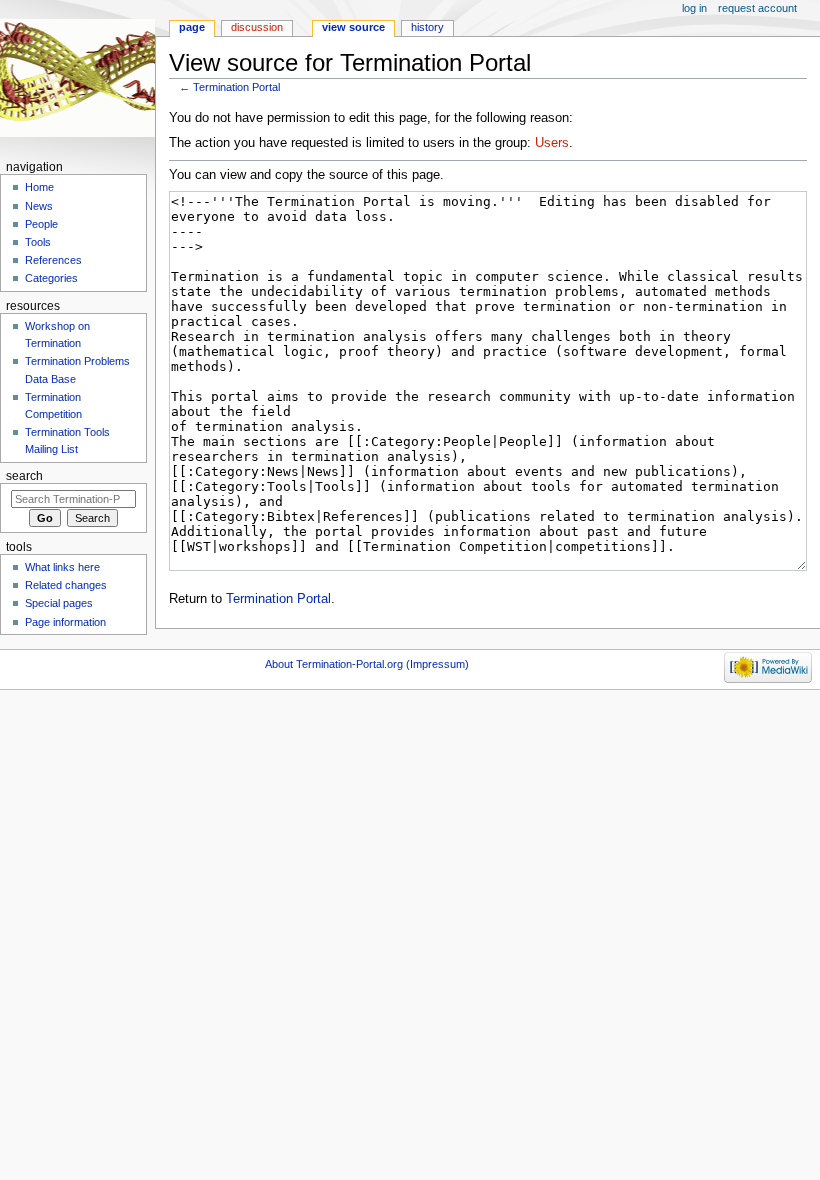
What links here (62, 567)
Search (24, 476)
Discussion (257, 27)
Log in (694, 8)
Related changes (66, 585)
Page (192, 27)
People (41, 224)
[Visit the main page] (77, 77)
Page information (65, 622)
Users (552, 143)
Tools (38, 242)
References (53, 260)
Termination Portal (236, 87)
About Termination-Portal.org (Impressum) (367, 664)
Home (39, 187)
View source (353, 27)
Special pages (59, 603)
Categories (51, 278)
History (427, 27)
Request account (757, 8)
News (39, 206)
